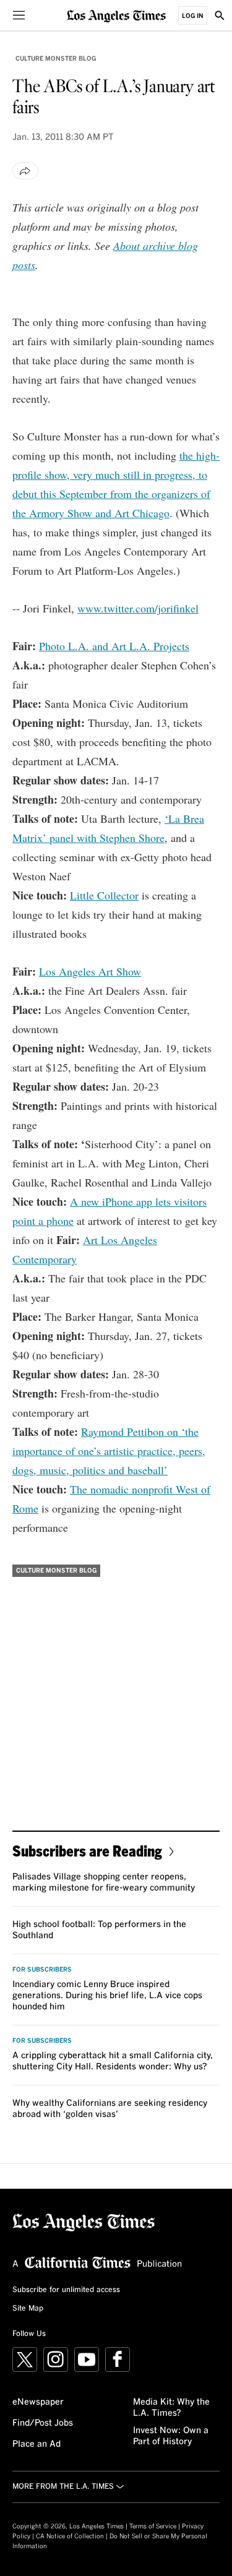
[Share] (25, 171)
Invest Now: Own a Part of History (171, 2436)
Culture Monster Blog (56, 59)
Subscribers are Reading (87, 1851)
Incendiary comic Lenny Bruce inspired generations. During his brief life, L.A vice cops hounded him (107, 1996)
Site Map (28, 2309)
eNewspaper (38, 2402)
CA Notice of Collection (70, 2536)
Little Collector (104, 895)
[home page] (116, 15)
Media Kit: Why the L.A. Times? (171, 2408)
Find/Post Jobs (43, 2423)
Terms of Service (153, 2527)
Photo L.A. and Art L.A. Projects (114, 646)
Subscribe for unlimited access (66, 2290)
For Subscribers (42, 1970)
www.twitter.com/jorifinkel (138, 608)
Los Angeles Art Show (90, 971)
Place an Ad (37, 2444)
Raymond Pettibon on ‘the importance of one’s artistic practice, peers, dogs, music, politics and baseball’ (109, 1451)
